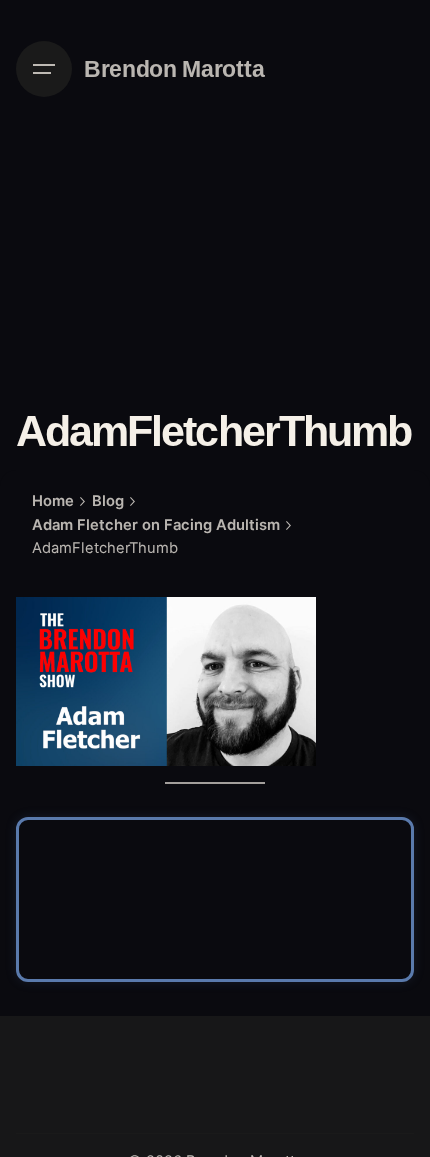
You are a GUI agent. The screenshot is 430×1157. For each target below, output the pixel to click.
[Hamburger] (44, 69)
